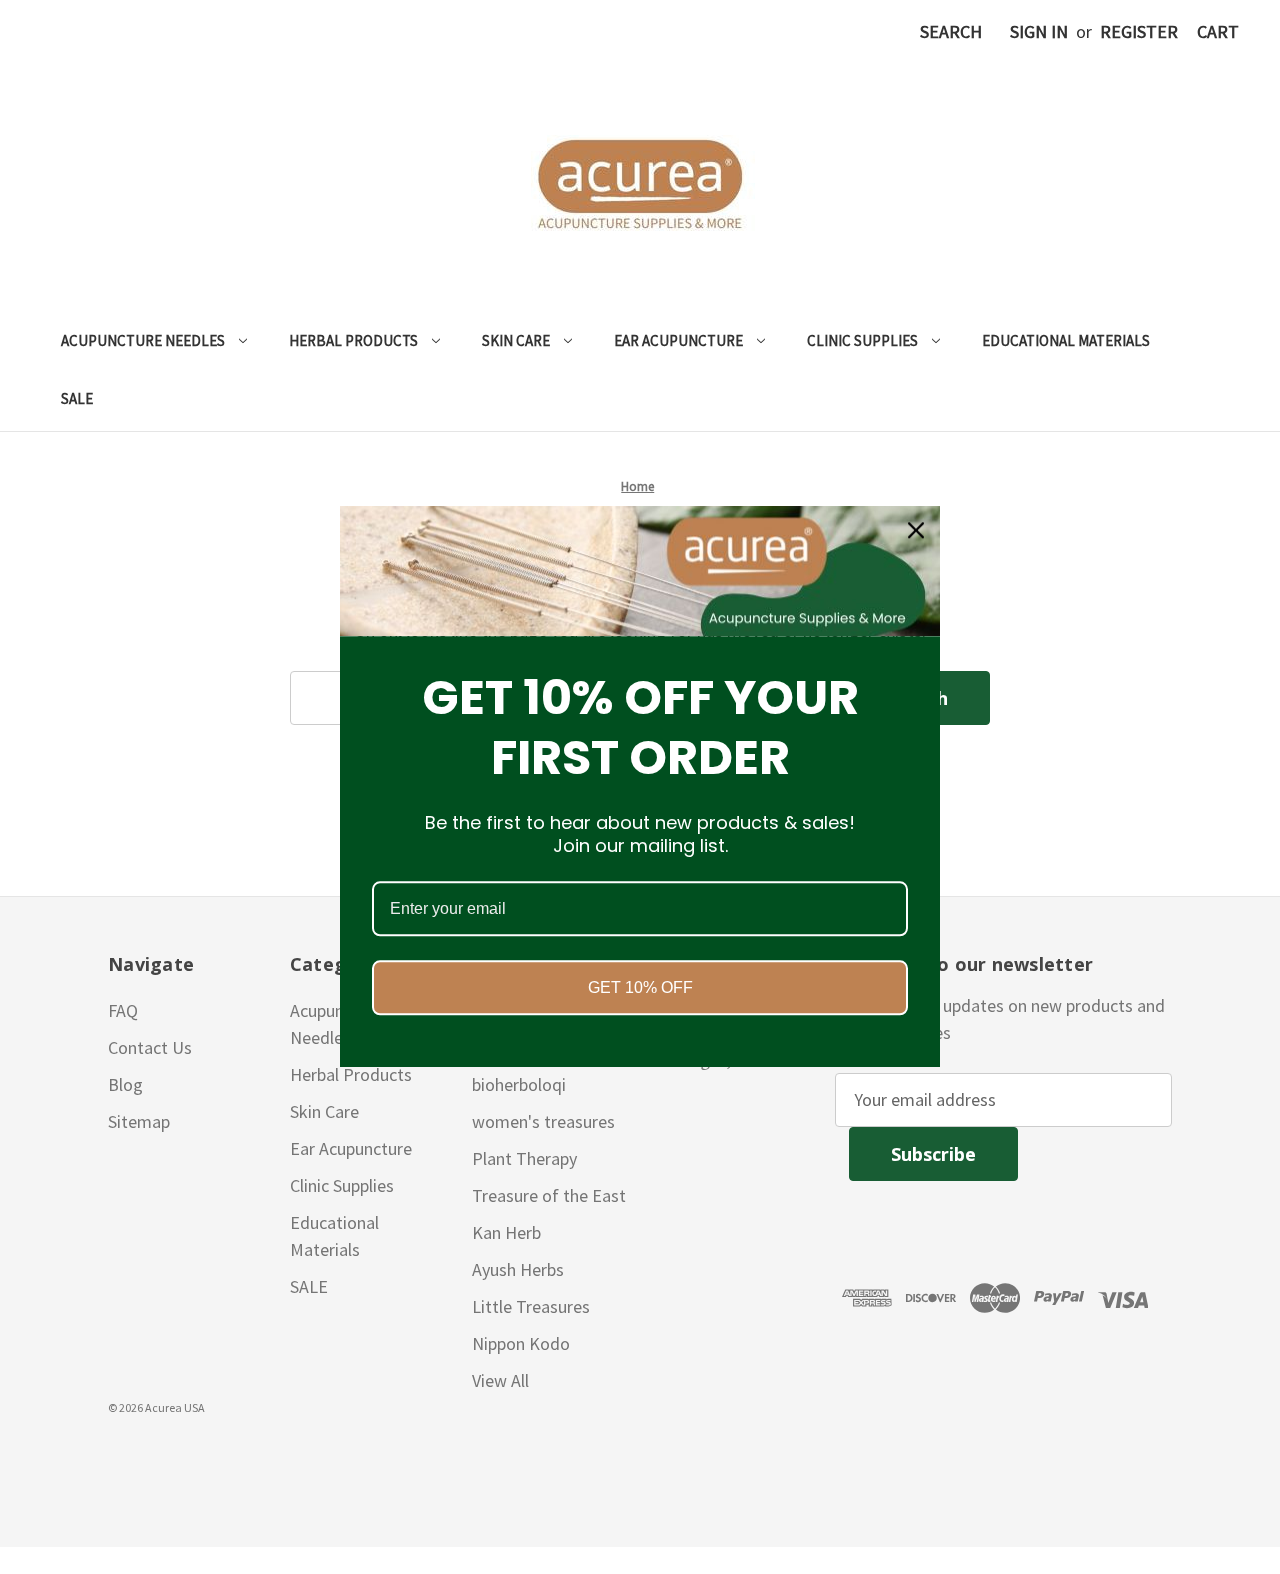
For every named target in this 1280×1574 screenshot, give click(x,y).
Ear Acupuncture (678, 340)
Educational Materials (1066, 340)
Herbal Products (353, 340)
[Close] (916, 530)
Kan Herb (506, 1232)
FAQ (123, 1010)
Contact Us (150, 1047)
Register (1139, 31)
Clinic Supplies (862, 340)
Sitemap (139, 1121)
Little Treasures (531, 1306)
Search (951, 31)
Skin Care (516, 340)
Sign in (1039, 31)
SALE (77, 398)
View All (500, 1380)
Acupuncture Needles (143, 340)
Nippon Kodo (521, 1343)
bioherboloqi (519, 1084)
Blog (125, 1084)
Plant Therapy (524, 1158)
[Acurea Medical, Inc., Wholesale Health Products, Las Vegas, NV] (111, 1455)
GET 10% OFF (640, 988)
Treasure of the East (549, 1195)
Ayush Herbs (518, 1269)
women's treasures (543, 1121)
